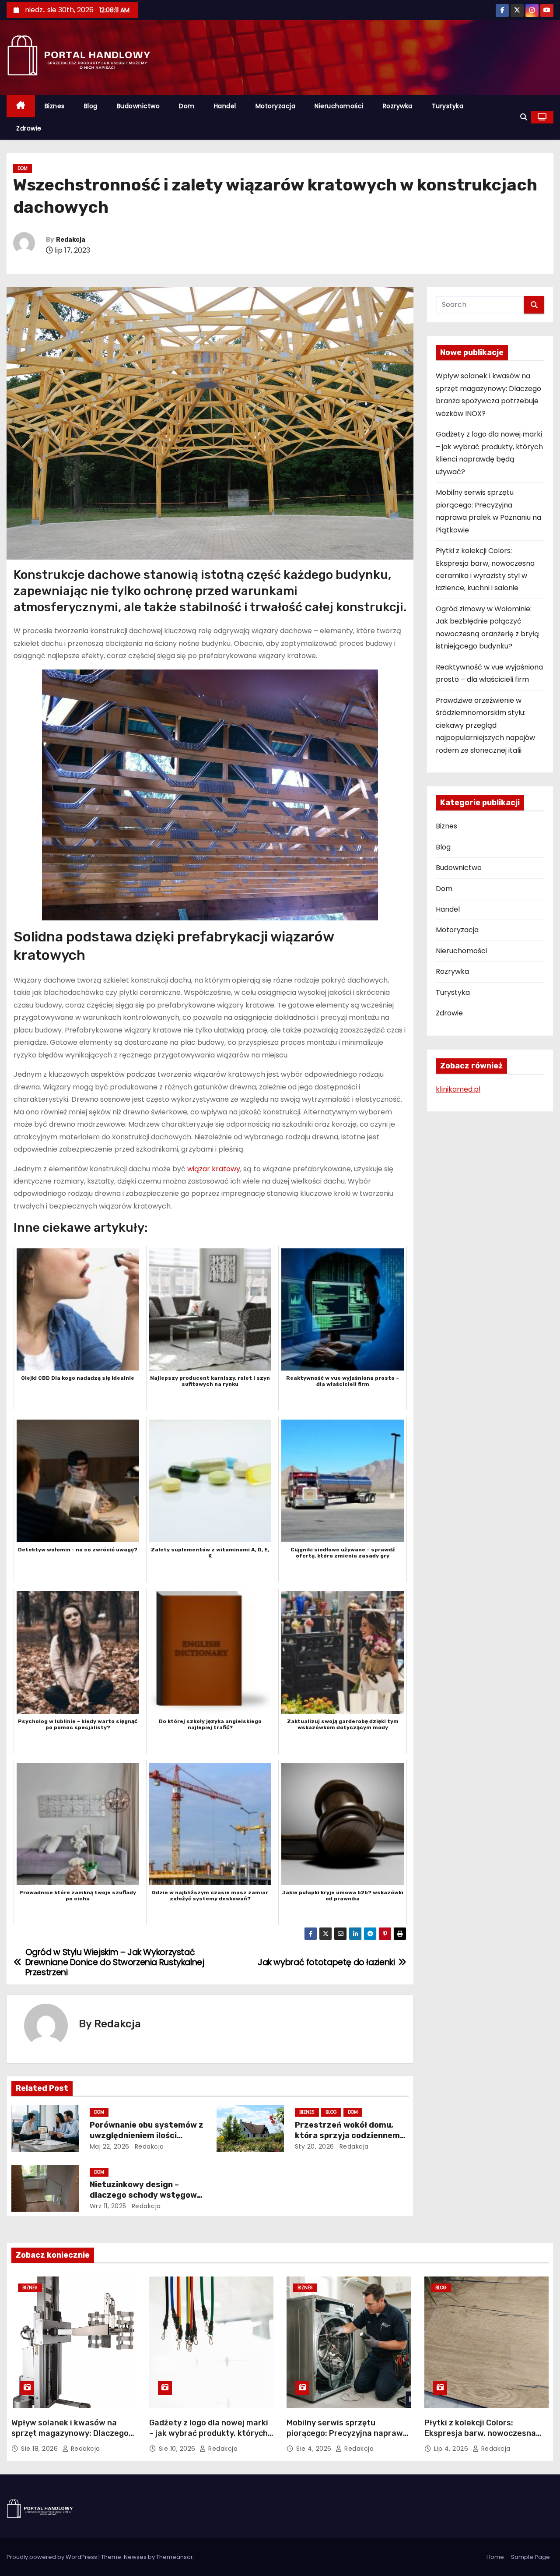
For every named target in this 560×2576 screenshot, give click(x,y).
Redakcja (71, 240)
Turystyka (448, 106)
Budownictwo (138, 106)
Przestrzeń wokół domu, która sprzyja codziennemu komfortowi (350, 2136)
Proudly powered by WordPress (52, 2557)
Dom (187, 106)
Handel (225, 106)
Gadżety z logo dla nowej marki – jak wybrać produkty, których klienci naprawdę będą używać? (210, 2433)
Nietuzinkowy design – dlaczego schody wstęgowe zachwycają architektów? (146, 2195)
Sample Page (530, 2557)
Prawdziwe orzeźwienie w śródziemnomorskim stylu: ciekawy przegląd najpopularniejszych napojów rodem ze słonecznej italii (485, 725)
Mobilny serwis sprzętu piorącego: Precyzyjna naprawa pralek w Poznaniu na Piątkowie (348, 2433)
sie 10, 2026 (178, 2449)
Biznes (55, 106)
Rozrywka (398, 106)
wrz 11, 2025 (108, 2206)
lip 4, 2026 (452, 2449)
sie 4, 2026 (315, 2449)
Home (495, 2557)
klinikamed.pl (458, 1089)
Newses (135, 2557)
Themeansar (175, 2557)
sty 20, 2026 (315, 2146)
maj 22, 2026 (110, 2146)
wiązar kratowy (214, 1169)
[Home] (21, 106)
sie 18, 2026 (40, 2449)
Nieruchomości (339, 106)
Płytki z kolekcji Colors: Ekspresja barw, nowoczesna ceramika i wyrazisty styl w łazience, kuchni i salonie (480, 2439)
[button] (524, 117)
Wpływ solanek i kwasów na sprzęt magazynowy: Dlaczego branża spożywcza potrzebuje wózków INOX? (70, 2439)
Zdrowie (29, 128)
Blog (91, 106)
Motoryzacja (276, 106)
